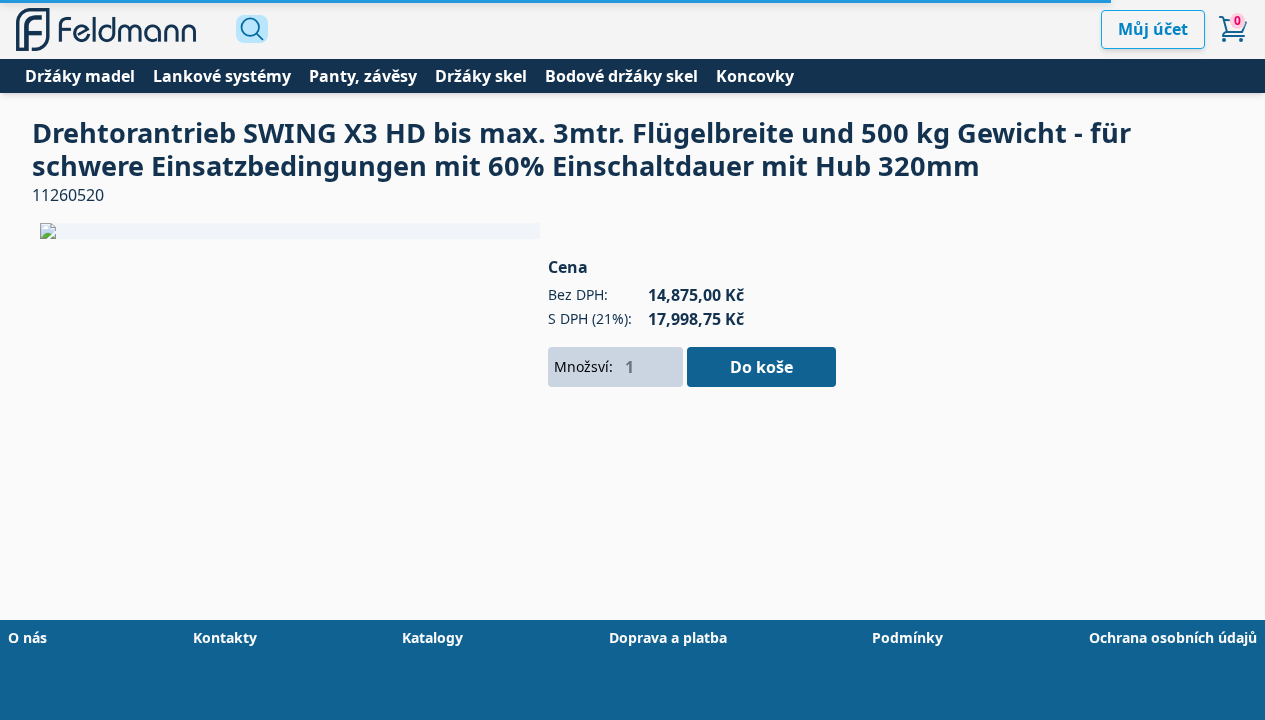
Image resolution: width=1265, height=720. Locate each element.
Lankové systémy (222, 76)
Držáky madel (80, 76)
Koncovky (755, 76)
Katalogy (432, 637)
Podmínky (907, 637)
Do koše (761, 367)
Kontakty (225, 637)
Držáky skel (481, 76)
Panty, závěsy (363, 76)
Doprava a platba (668, 637)
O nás (27, 637)
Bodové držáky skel (621, 76)
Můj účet (1153, 29)
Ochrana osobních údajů (1173, 637)
